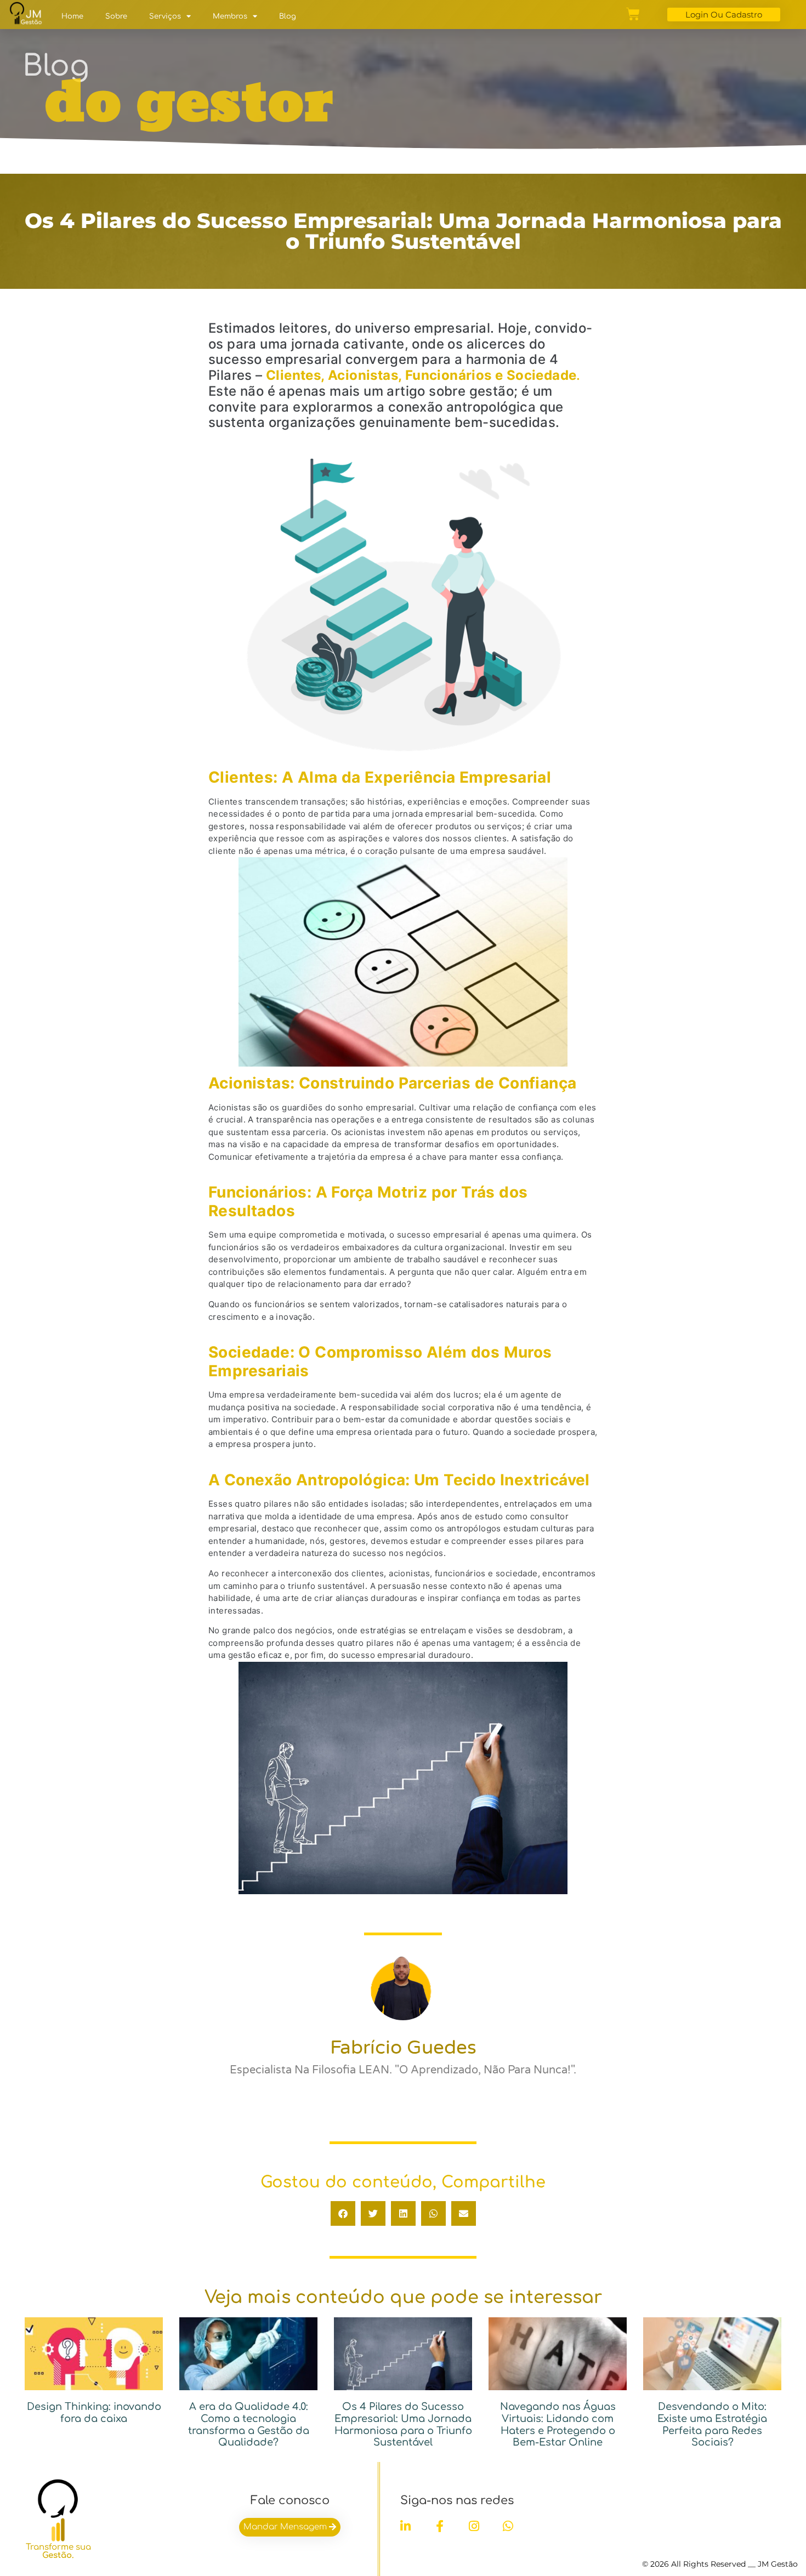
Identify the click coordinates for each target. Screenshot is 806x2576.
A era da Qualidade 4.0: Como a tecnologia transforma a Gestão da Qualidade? (249, 2424)
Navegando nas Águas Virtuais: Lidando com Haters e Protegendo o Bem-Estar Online (558, 2424)
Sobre (116, 16)
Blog (288, 16)
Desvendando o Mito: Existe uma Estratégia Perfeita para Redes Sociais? (712, 2424)
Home (72, 16)
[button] (343, 2213)
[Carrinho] (633, 14)
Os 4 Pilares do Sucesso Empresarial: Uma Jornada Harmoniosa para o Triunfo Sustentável (403, 2424)
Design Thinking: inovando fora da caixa (94, 2413)
